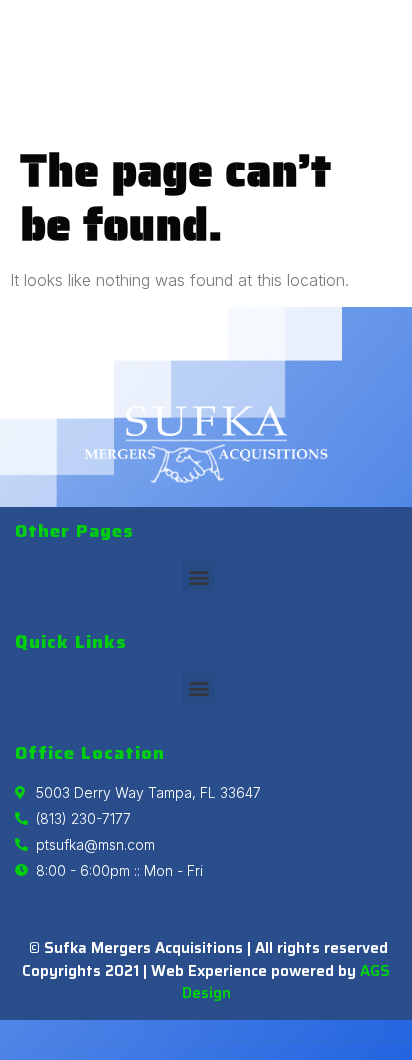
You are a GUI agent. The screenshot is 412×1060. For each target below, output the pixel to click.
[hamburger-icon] (387, 68)
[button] (198, 576)
